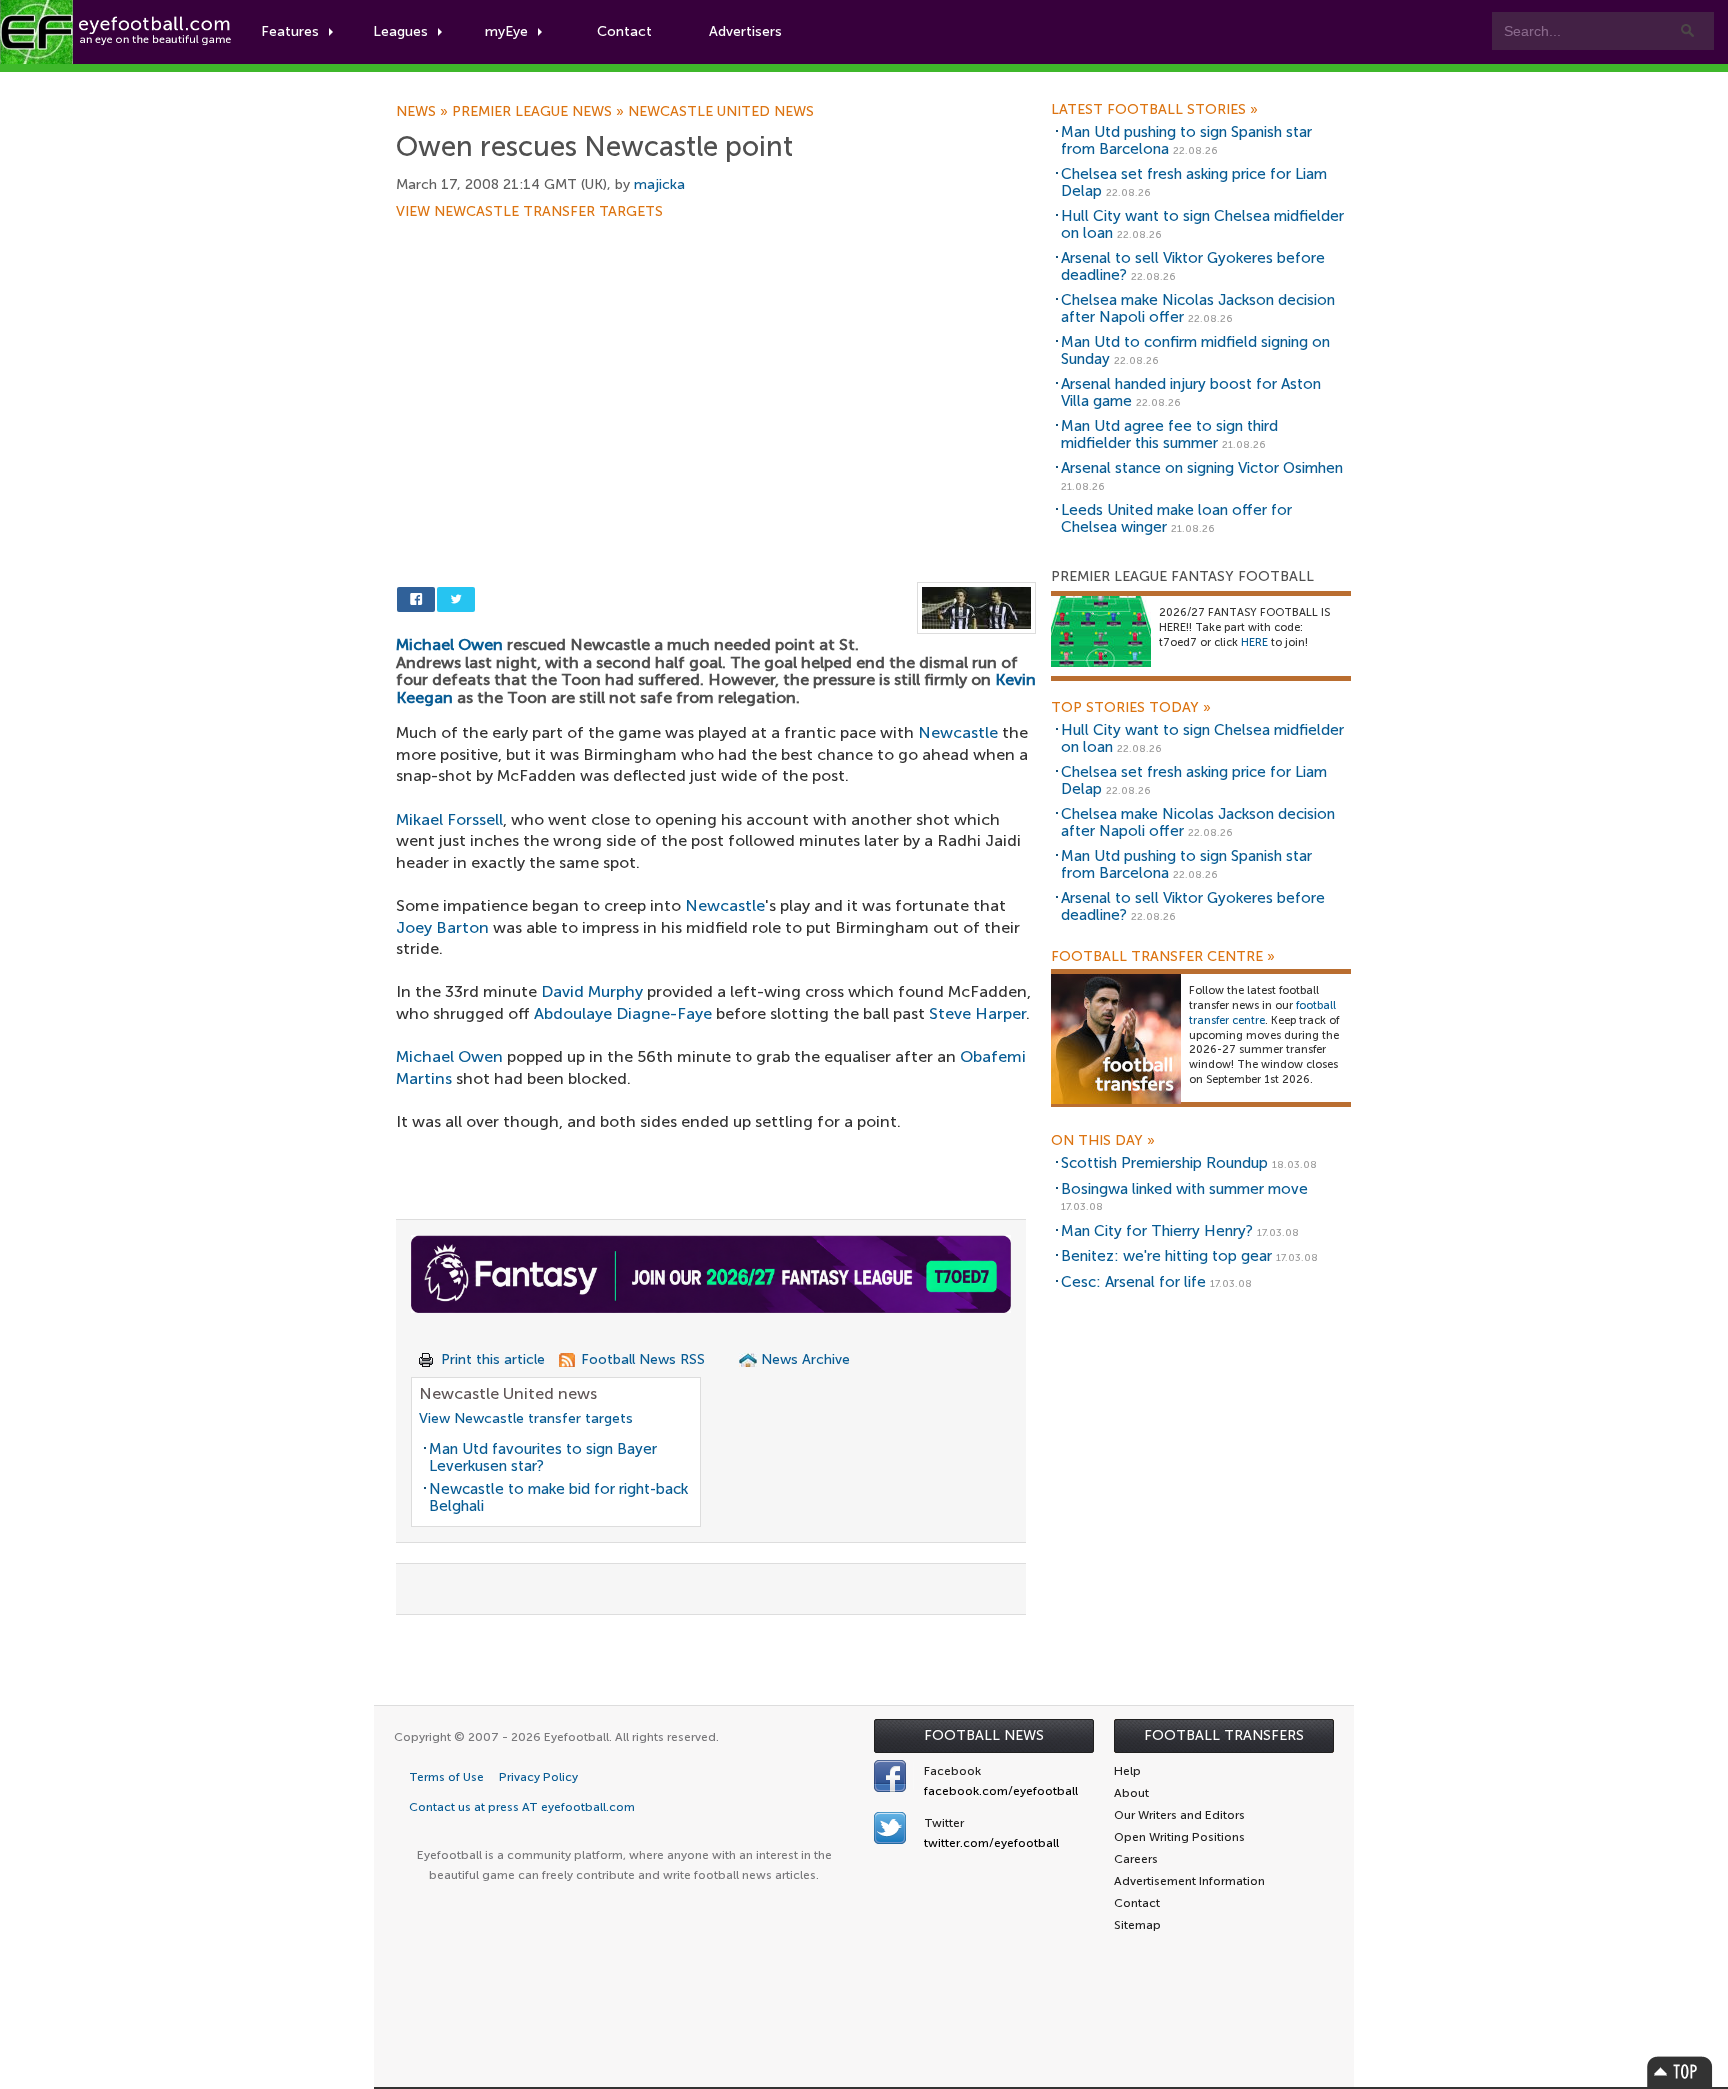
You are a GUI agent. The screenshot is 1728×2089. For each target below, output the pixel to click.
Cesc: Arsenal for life (1133, 1282)
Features (290, 31)
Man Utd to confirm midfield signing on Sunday (1195, 350)
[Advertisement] (716, 367)
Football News (984, 1735)
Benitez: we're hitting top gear (1166, 1256)
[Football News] (117, 32)
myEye (506, 31)
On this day (1103, 1141)
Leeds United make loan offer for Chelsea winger (1176, 518)
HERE (1254, 642)
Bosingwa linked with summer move (1184, 1189)
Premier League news (540, 112)
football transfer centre (1262, 1013)
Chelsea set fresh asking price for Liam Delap (1194, 182)
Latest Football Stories (1154, 110)
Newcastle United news (721, 112)
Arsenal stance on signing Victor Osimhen (1202, 468)
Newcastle (958, 732)
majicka (659, 184)
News (424, 112)
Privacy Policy (538, 1777)
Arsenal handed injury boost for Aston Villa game (1191, 392)
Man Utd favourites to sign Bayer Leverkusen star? (543, 1457)
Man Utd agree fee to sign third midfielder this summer (1169, 434)
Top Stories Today (1131, 708)
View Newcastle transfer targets (529, 212)
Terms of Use (446, 1777)
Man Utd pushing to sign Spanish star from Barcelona (1186, 140)
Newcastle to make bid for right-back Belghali (558, 1497)
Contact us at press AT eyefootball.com (522, 1807)
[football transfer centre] (1116, 1038)
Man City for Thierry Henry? (1157, 1231)
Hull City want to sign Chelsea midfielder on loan (1202, 224)
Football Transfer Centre (1163, 957)
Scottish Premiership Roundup (1164, 1163)
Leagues (400, 31)
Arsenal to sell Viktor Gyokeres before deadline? (1193, 266)
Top (1680, 2071)
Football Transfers (1224, 1735)
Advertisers (745, 31)
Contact (624, 31)
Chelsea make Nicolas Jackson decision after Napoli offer (1198, 308)
